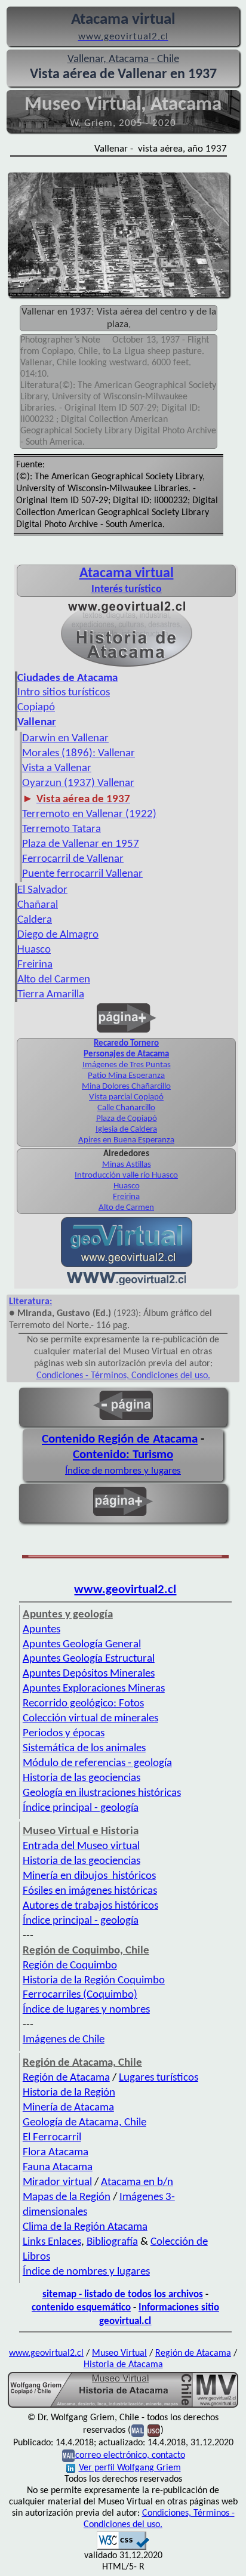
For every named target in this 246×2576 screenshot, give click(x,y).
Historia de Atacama (123, 2365)
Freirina (35, 965)
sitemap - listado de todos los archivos (123, 2295)
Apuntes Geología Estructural (89, 1659)
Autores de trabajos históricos (90, 1906)
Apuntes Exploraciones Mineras (94, 1689)
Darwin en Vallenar (65, 739)
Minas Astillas (127, 1165)
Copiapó (36, 708)
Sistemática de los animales (84, 1748)
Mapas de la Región (67, 2197)
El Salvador (42, 890)
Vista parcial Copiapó (126, 1097)
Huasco (34, 950)
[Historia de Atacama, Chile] (127, 665)
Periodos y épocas (64, 1734)
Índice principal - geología (81, 1808)
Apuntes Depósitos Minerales (89, 1674)
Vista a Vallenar (57, 768)
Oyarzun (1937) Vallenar (78, 783)
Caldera (35, 920)
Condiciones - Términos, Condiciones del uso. (123, 1376)
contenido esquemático (81, 2308)
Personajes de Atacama (126, 1054)
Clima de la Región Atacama (85, 2227)
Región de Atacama (66, 2078)
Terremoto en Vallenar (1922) (89, 814)
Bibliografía (112, 2242)
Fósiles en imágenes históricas (90, 1891)
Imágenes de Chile (64, 2040)
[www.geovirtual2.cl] (126, 1283)
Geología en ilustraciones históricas (102, 1793)
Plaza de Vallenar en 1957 (81, 844)
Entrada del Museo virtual (81, 1846)
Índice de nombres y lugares (123, 1471)
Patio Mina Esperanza (126, 1076)
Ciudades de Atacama (67, 678)
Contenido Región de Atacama (120, 1439)
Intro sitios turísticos (64, 693)
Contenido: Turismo (123, 1455)
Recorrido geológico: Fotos (83, 1704)
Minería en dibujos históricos (89, 1876)
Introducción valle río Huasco (126, 1175)
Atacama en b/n (137, 2182)
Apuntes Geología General (82, 1645)
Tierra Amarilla (51, 995)
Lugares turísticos (159, 2078)
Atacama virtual (127, 574)
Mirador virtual (57, 2182)
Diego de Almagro (58, 935)
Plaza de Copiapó (127, 1119)
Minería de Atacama (68, 2108)
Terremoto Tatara (61, 829)
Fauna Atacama (58, 2167)
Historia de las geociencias (82, 1778)
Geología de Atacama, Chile (84, 2123)
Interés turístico (127, 589)
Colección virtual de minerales (90, 1719)
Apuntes (41, 1630)
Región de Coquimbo (70, 1966)
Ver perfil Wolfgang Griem (130, 2468)
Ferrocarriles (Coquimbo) (80, 1995)
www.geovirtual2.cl (125, 1590)
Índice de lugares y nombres (86, 2010)
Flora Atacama (56, 2153)
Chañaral (38, 905)
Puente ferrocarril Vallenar (82, 874)
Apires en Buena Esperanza (126, 1140)
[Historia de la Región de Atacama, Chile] (123, 2406)
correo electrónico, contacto (130, 2455)
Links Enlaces (52, 2242)
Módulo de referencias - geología (97, 1763)
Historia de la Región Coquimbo (94, 1981)
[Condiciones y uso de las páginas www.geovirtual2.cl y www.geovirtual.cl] (154, 2430)
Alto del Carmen (54, 980)
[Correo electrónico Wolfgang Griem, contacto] (138, 2430)
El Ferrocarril (52, 2138)
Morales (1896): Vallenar (79, 754)
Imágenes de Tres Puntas (127, 1065)
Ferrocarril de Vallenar (73, 859)
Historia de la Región (69, 2093)
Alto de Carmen (126, 1208)
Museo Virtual (119, 2353)
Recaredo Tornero (126, 1044)
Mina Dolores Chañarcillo (126, 1087)
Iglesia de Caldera (126, 1130)
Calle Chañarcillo (126, 1108)
